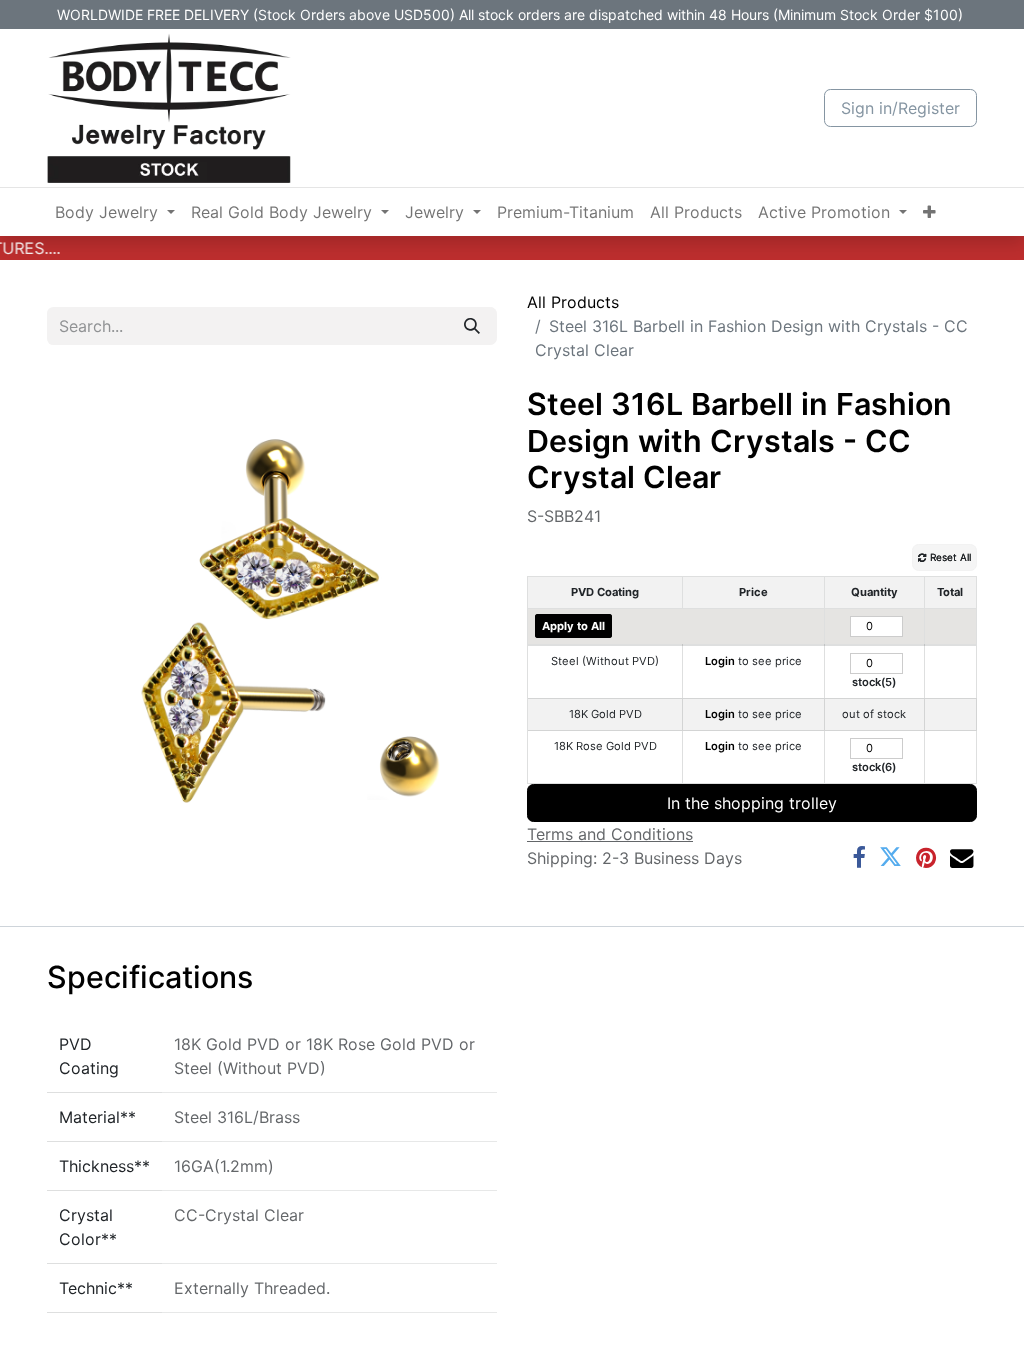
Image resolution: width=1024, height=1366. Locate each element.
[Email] (961, 857)
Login (720, 661)
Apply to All (573, 626)
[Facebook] (858, 857)
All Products (573, 302)
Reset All (949, 557)
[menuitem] (115, 212)
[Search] (472, 326)
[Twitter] (890, 857)
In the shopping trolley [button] (752, 803)
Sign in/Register (900, 108)
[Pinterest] (926, 857)
